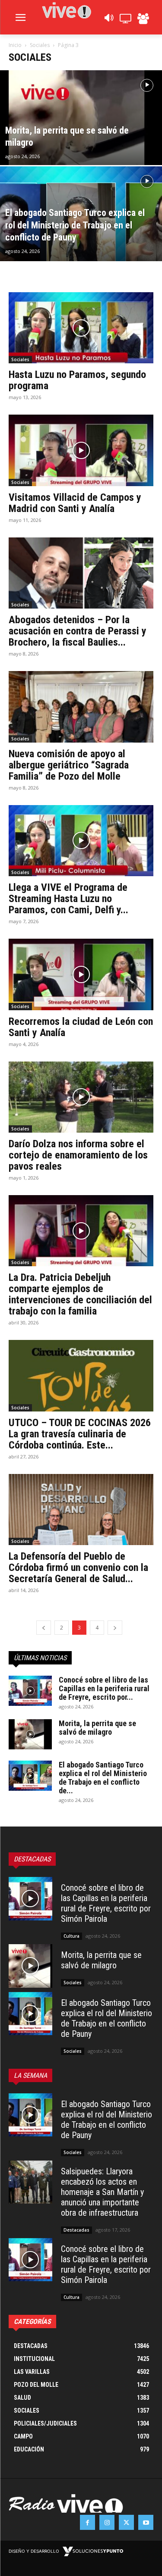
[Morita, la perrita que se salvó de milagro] (81, 140)
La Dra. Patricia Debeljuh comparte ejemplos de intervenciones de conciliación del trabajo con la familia (80, 1294)
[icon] (108, 20)
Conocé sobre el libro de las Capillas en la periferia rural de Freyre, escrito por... (104, 1688)
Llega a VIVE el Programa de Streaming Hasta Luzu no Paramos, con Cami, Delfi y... (68, 899)
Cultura (71, 1936)
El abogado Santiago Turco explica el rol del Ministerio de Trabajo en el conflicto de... (103, 1778)
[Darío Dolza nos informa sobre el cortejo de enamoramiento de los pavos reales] (81, 1097)
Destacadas (76, 2230)
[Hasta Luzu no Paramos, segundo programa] (81, 328)
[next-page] (115, 1628)
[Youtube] (146, 2522)
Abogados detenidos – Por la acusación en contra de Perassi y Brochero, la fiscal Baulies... (78, 631)
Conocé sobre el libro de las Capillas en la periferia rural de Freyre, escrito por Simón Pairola (106, 1903)
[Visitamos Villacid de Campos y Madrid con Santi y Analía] (81, 450)
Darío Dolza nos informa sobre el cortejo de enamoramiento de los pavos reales (78, 1155)
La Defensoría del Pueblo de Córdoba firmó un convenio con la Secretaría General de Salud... (78, 1567)
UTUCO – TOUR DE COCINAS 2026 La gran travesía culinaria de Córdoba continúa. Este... (80, 1434)
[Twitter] (126, 2522)
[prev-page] (44, 1628)
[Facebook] (87, 2522)
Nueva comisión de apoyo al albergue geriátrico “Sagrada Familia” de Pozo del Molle (69, 765)
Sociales (40, 45)
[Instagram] (107, 2522)
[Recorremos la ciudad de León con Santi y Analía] (81, 974)
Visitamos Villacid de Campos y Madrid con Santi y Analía (75, 503)
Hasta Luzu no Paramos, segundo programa (77, 380)
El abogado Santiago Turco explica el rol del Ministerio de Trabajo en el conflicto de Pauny (106, 2018)
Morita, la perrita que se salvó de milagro (97, 1728)
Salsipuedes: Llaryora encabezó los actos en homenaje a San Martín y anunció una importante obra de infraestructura (102, 2192)
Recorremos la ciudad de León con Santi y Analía (81, 1027)
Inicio (15, 45)
